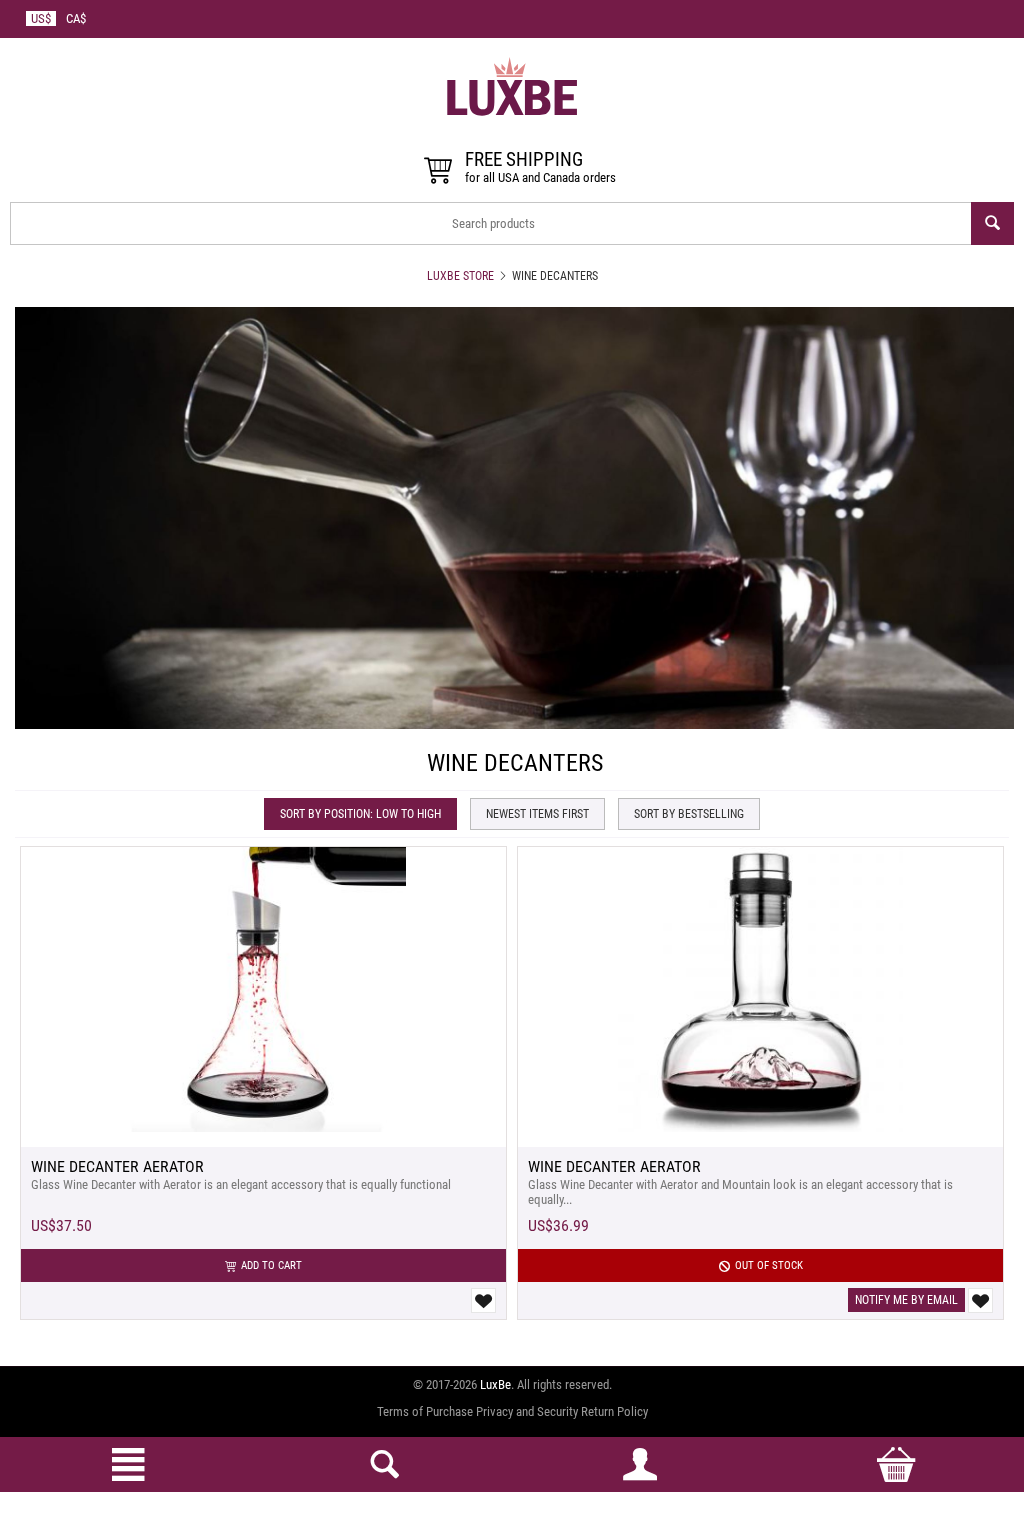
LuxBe (495, 1384)
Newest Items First (537, 814)
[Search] (992, 223)
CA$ (76, 18)
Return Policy (614, 1411)
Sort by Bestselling (689, 814)
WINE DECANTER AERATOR (117, 1166)
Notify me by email (906, 1300)
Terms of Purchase (425, 1411)
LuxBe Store (460, 276)
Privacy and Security (527, 1411)
